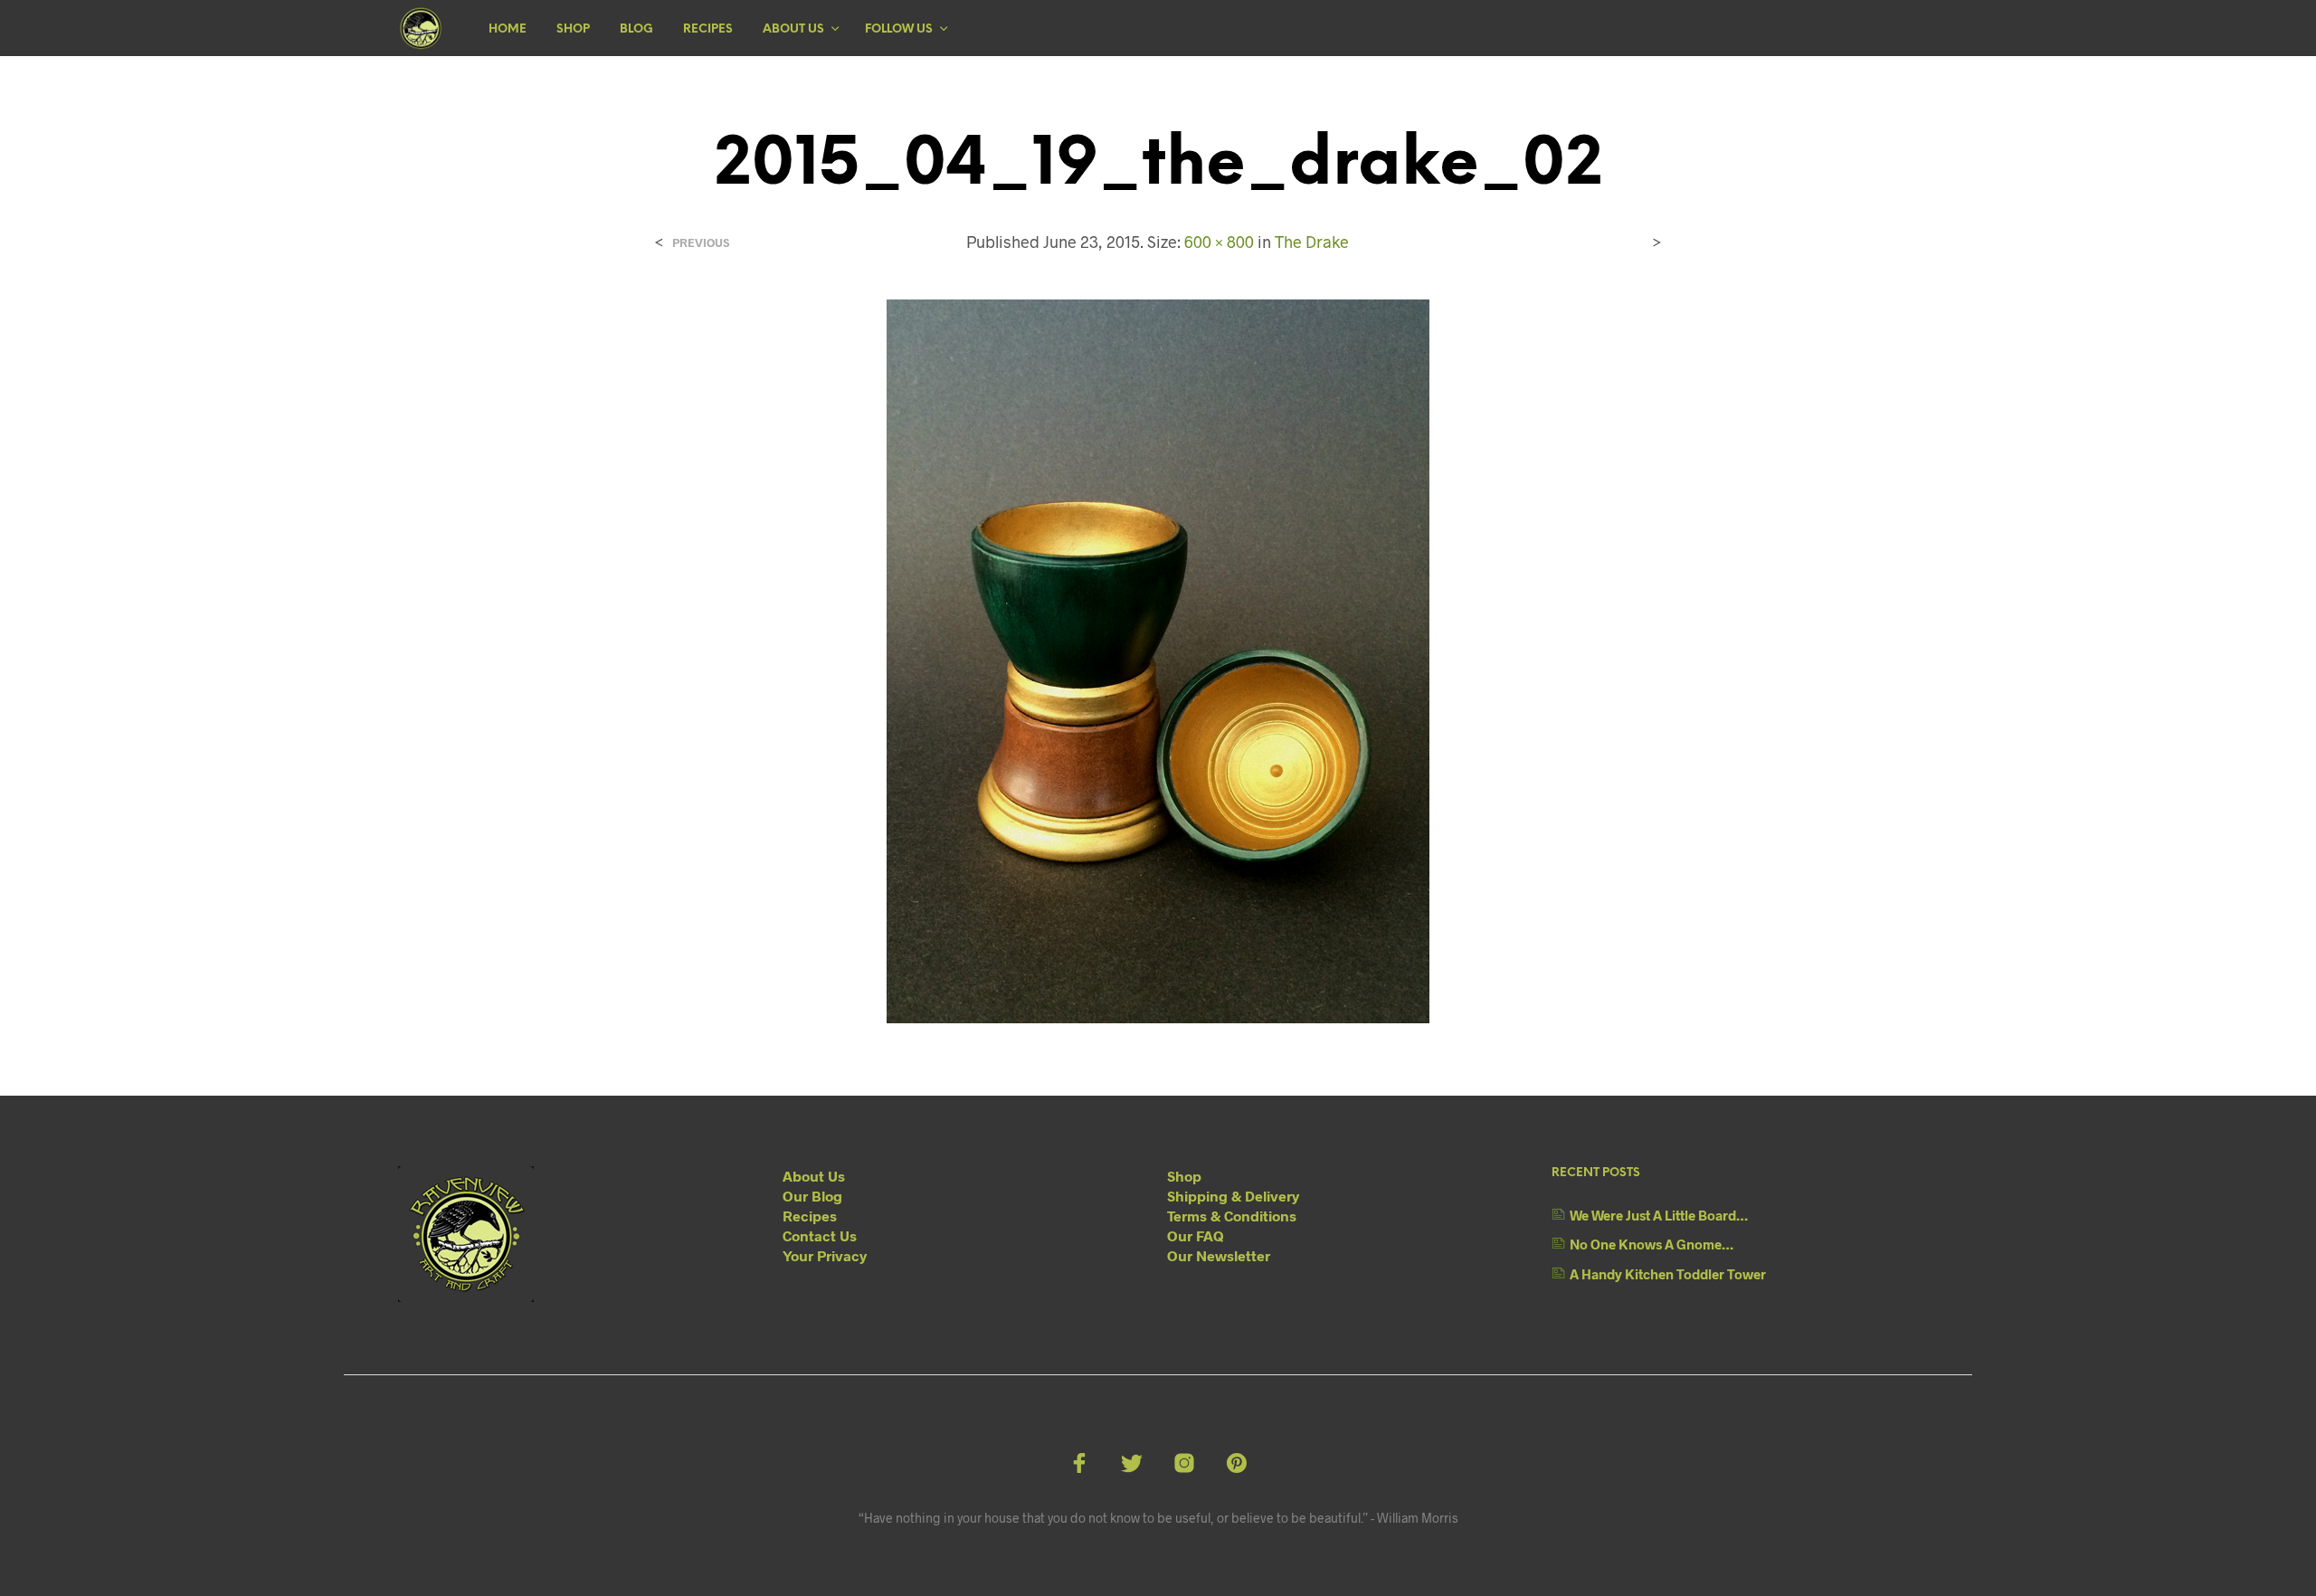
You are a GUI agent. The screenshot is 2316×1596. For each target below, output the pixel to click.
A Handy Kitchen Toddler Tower (1668, 1274)
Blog (636, 29)
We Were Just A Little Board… (1659, 1215)
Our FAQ (1196, 1235)
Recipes (708, 29)
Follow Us (899, 29)
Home (508, 29)
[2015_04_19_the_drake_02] (1158, 659)
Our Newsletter (1219, 1255)
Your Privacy (825, 1255)
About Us (793, 29)
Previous (701, 243)
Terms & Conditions (1232, 1216)
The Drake (1312, 242)
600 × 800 (1219, 242)
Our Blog (812, 1196)
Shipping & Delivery (1233, 1196)
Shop (573, 29)
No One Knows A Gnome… (1652, 1244)
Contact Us (820, 1235)
